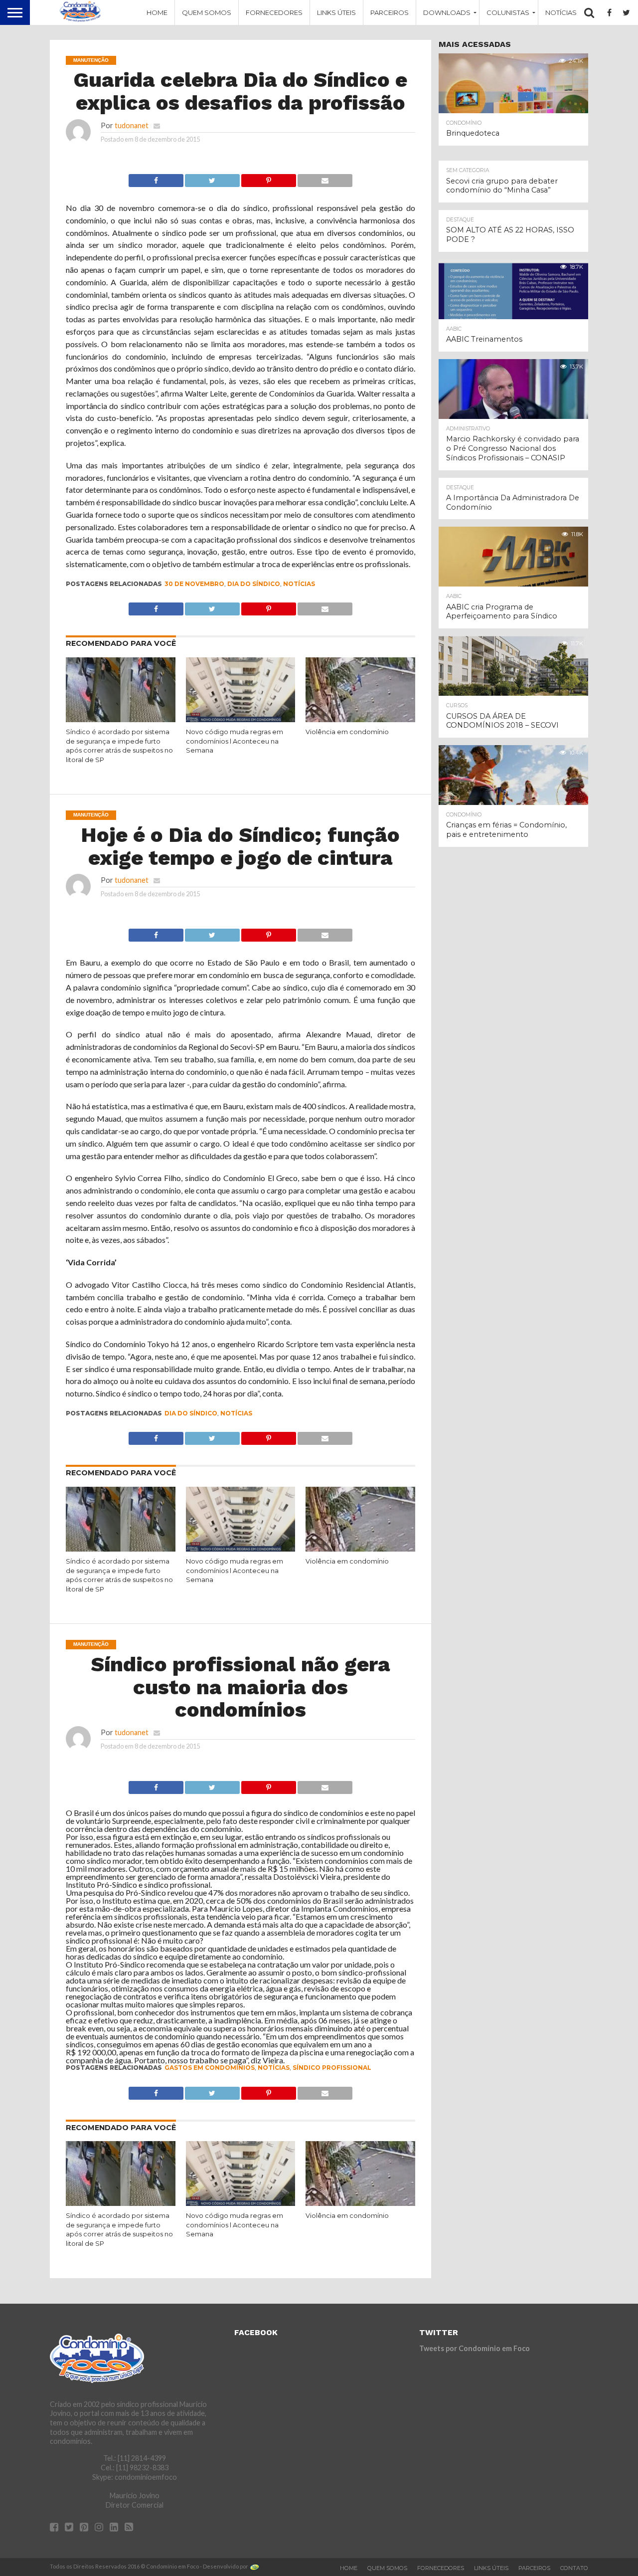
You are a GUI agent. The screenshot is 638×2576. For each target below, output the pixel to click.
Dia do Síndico (254, 584)
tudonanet (132, 125)
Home (157, 12)
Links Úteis (336, 12)
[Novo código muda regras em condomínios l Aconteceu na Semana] (241, 720)
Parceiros (390, 12)
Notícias (561, 12)
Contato (574, 2568)
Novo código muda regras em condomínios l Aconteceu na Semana (235, 741)
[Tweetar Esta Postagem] (212, 178)
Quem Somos (207, 12)
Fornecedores (274, 12)
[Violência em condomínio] (360, 720)
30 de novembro (194, 584)
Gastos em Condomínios (210, 2068)
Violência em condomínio (347, 732)
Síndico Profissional (332, 2068)
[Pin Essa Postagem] (269, 178)
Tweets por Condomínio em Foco (475, 2348)
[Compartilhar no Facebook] (156, 178)
